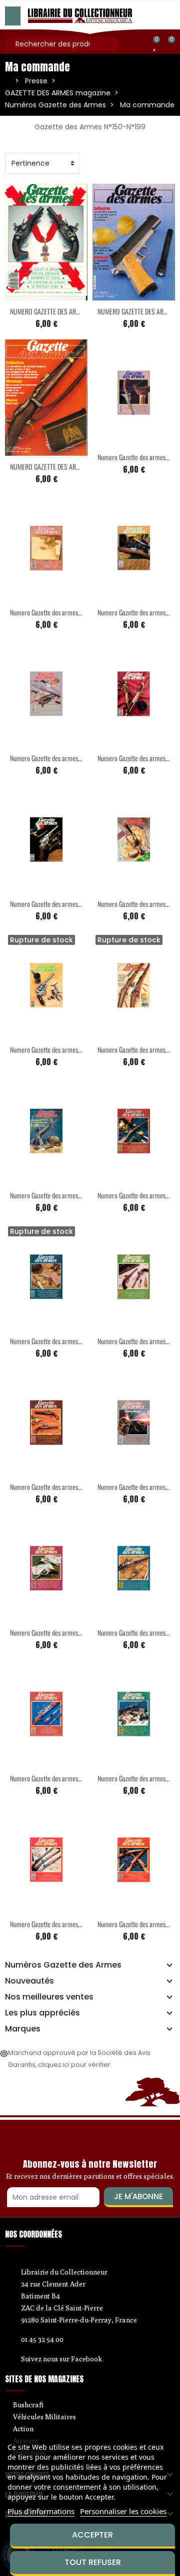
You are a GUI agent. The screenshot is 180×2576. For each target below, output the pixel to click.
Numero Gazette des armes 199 (49, 1049)
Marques (23, 2029)
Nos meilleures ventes (49, 1997)
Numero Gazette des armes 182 (49, 1778)
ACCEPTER (92, 2535)
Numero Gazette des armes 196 (137, 758)
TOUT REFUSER (93, 2562)
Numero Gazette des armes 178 (49, 1487)
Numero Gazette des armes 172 (49, 1195)
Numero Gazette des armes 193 (137, 457)
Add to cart (25, 294)
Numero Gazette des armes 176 (136, 1341)
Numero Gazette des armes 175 (49, 1341)
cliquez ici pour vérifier (74, 2065)
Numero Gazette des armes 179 (136, 1487)
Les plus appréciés (42, 2013)
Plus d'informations (41, 2511)
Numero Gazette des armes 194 (137, 612)
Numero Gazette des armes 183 (137, 1778)
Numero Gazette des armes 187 (136, 1924)
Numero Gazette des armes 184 (49, 1924)
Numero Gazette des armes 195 (49, 758)
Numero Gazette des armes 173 (136, 1195)
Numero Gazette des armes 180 (49, 1632)
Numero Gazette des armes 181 (136, 1632)
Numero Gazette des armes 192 (49, 612)
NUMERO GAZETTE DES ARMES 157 (53, 466)
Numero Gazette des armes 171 (136, 1049)
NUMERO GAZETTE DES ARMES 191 (53, 311)
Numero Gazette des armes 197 (49, 904)
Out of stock (25, 1033)
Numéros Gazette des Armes (63, 1965)
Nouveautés (29, 1981)
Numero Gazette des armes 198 (137, 904)
